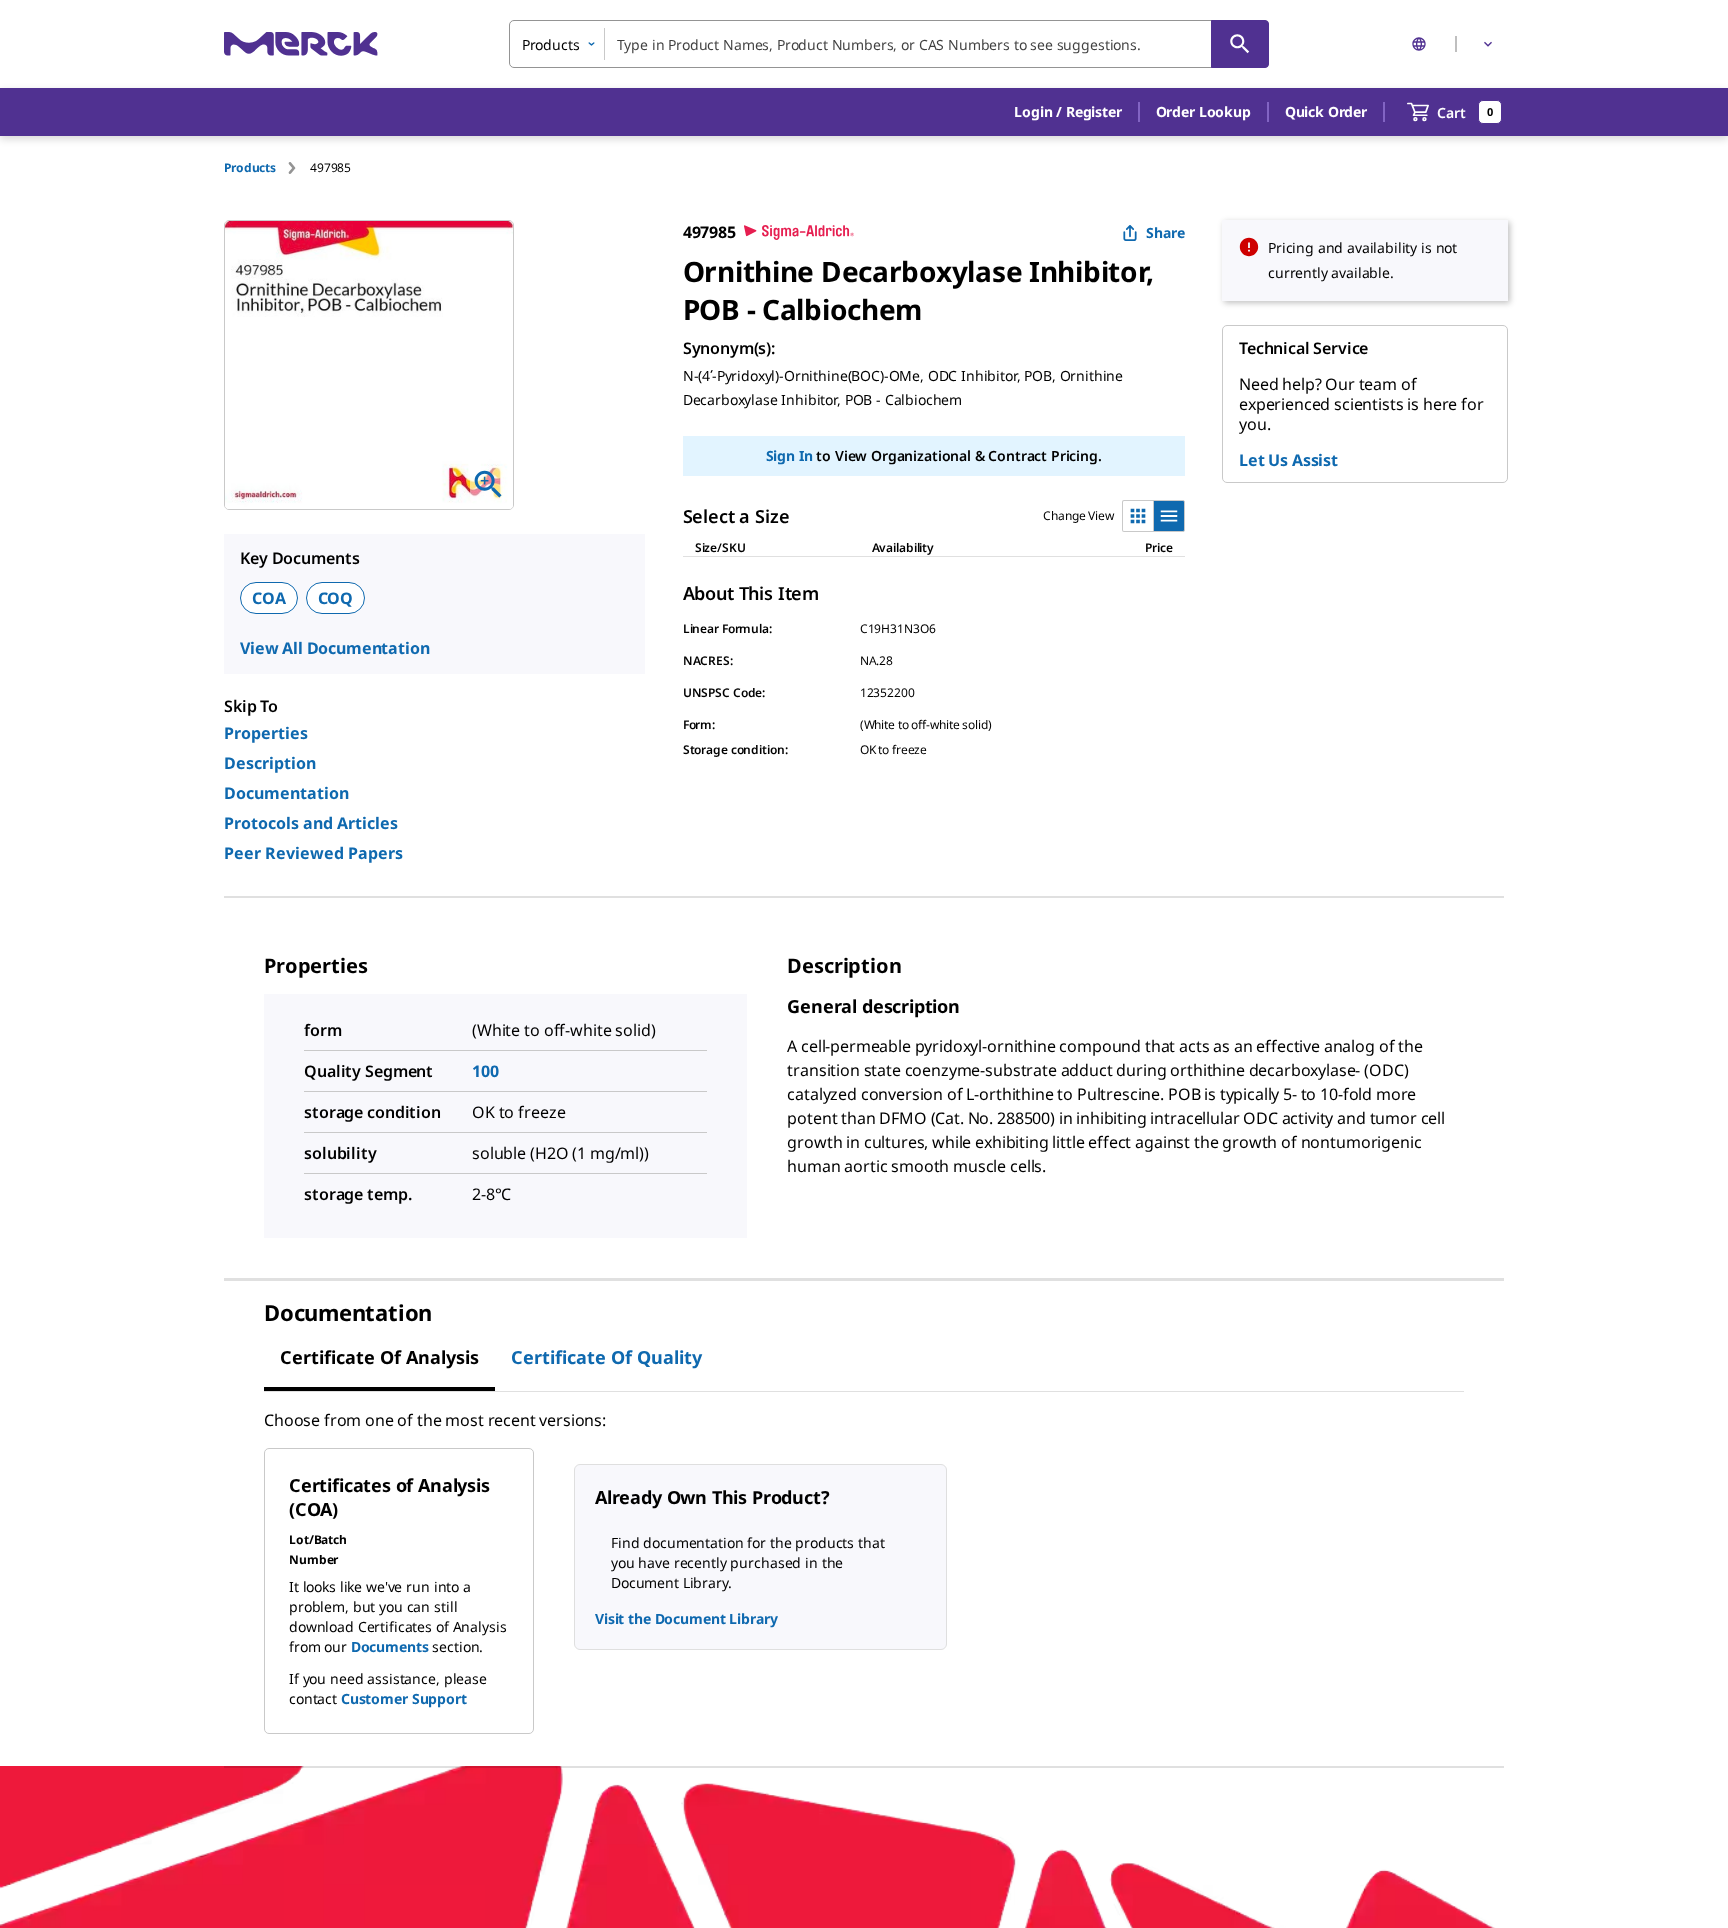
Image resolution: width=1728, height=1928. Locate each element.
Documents (390, 1646)
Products (250, 167)
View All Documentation (334, 648)
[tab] (267, 167)
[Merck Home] (301, 43)
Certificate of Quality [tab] (606, 1357)
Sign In (789, 455)
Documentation (286, 793)
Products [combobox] (551, 44)
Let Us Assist (1288, 460)
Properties (266, 733)
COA (269, 598)
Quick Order (1326, 111)
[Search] (1240, 44)
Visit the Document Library (686, 1618)
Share (1165, 232)
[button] (1067, 112)
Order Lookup (1203, 111)
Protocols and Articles (311, 823)
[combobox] (889, 44)
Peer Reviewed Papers (313, 853)
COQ (336, 598)
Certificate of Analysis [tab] (379, 1357)
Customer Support (404, 1698)
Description (270, 763)
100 (485, 1071)
